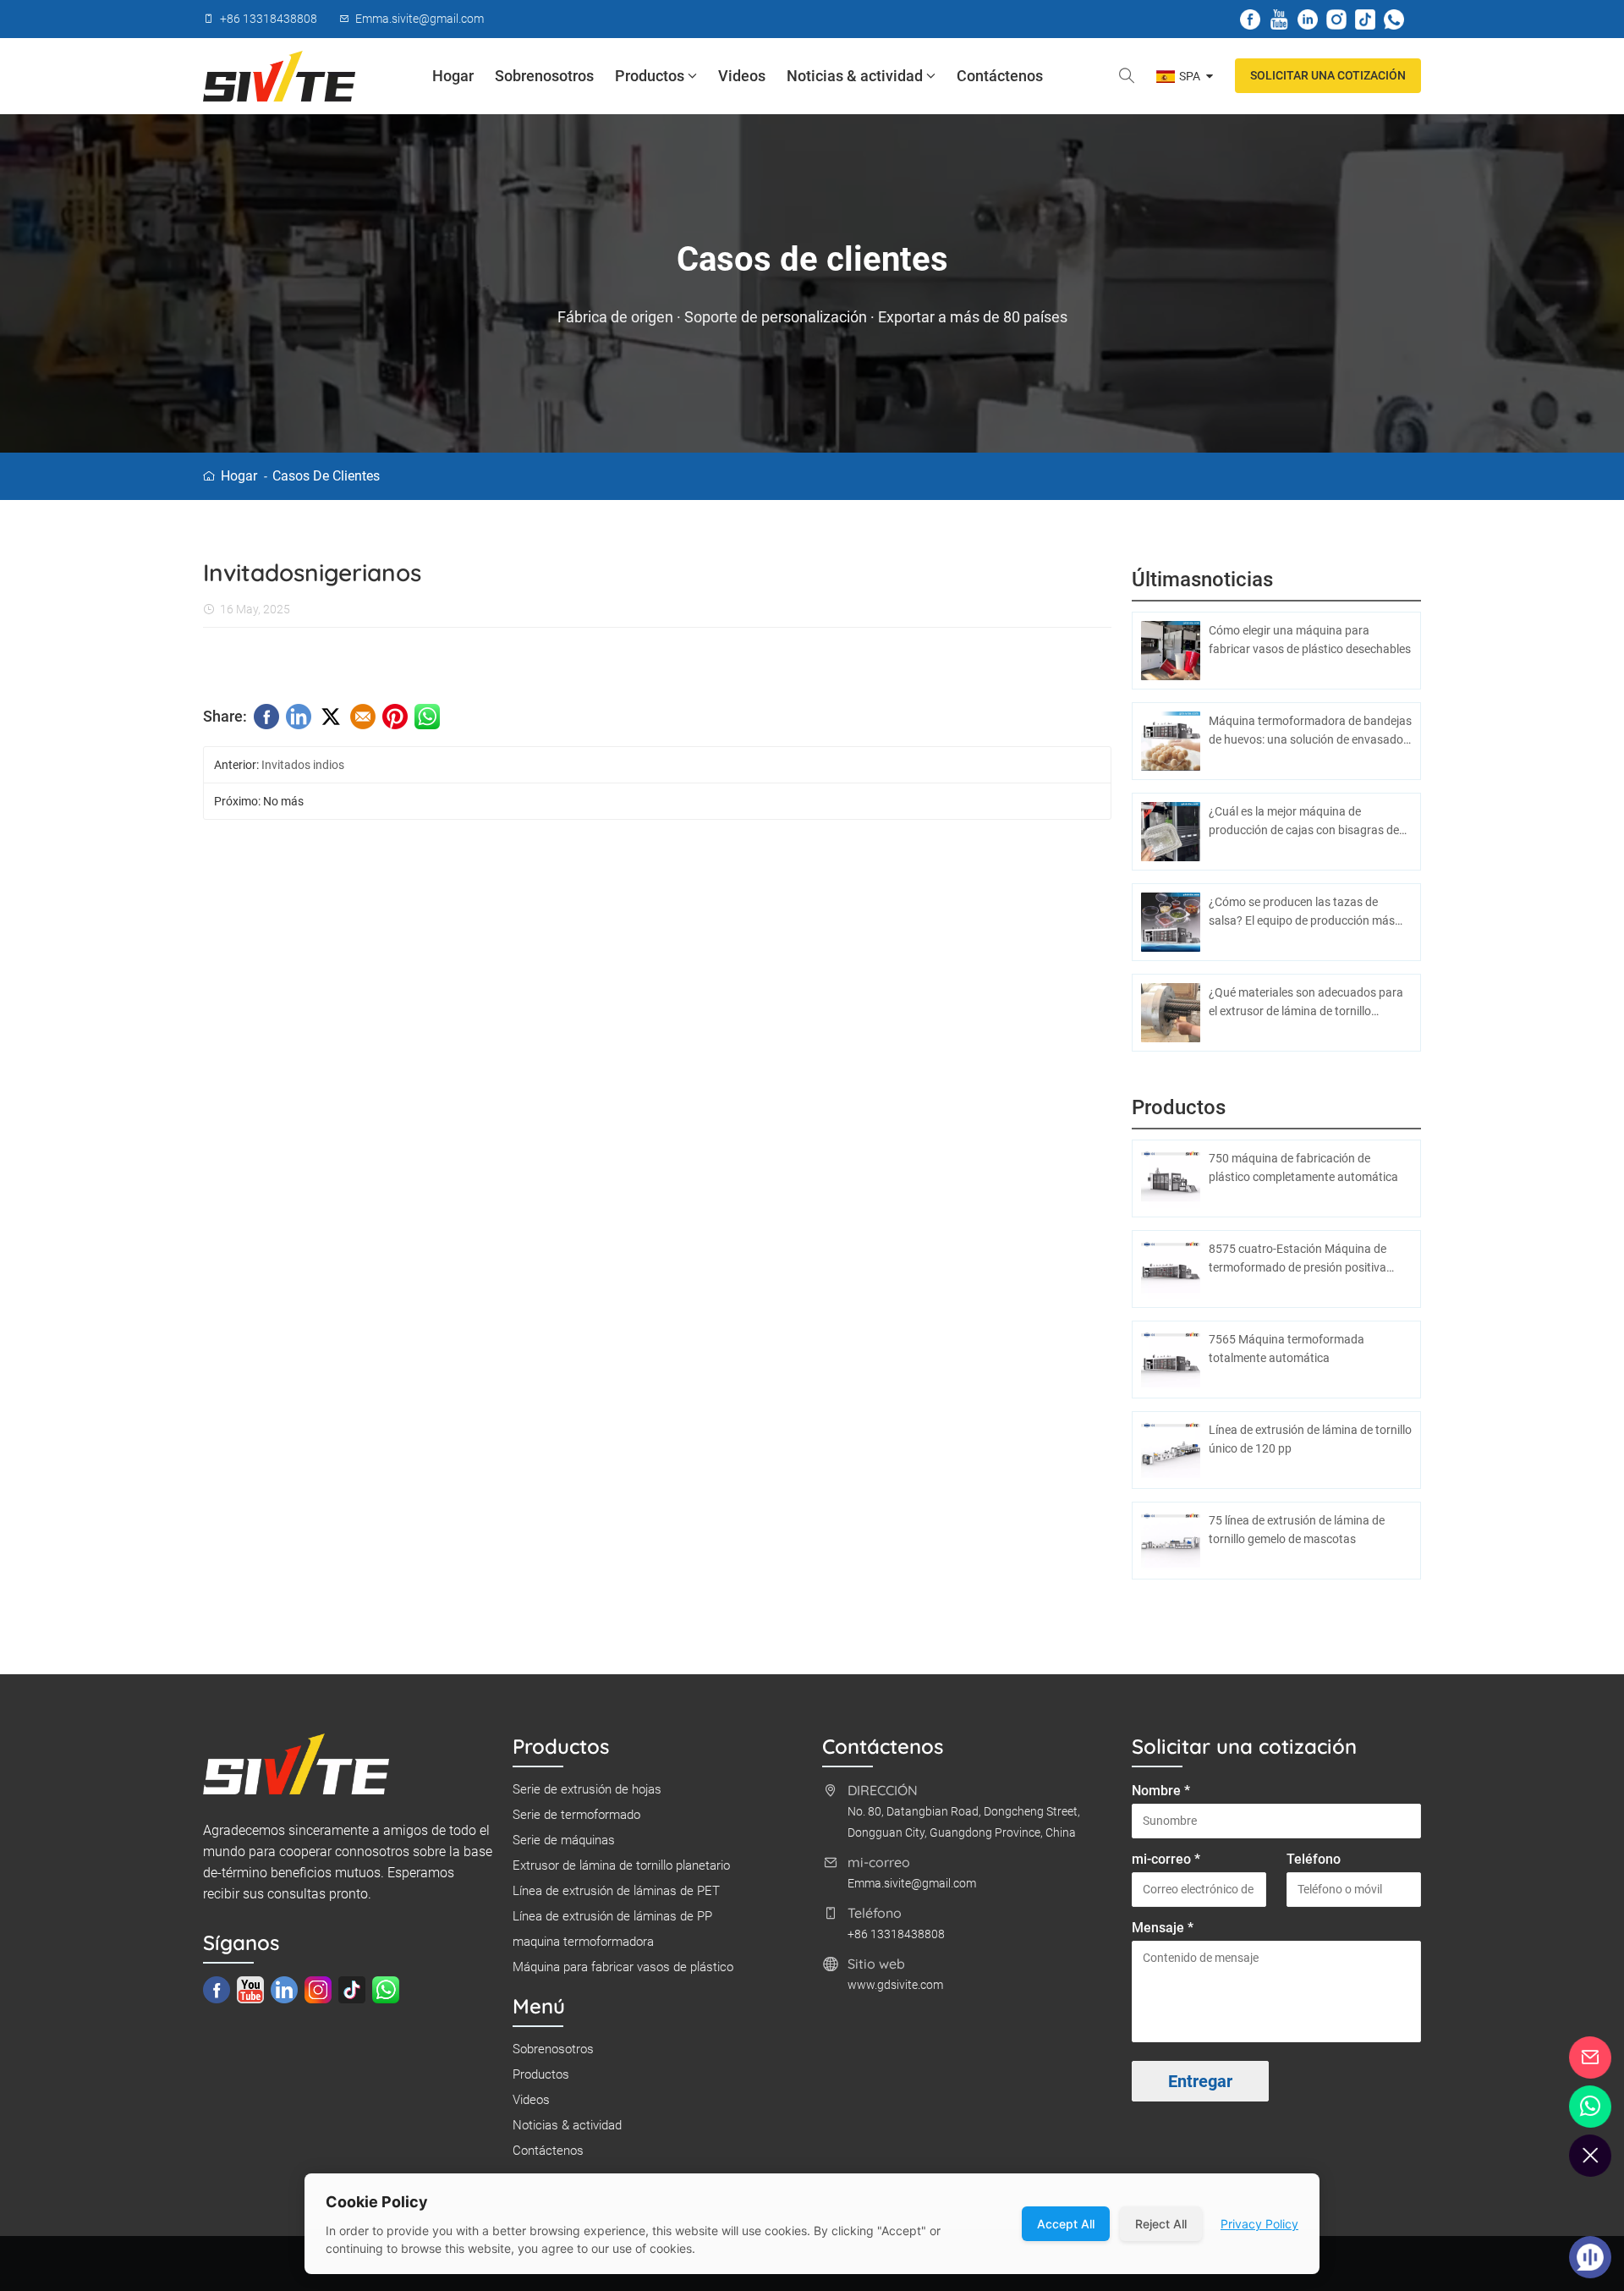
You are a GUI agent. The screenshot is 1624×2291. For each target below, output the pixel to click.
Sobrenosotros (544, 76)
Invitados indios (303, 765)
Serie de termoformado (576, 1815)
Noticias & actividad (855, 76)
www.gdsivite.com (895, 1985)
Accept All (1066, 2224)
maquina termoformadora (583, 1942)
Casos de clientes (326, 476)
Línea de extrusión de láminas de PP (612, 1916)
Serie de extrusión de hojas (587, 1789)
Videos (742, 76)
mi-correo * (1166, 1859)
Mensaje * (1163, 1928)
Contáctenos (1000, 76)
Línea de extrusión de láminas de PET (616, 1891)
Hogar (453, 76)
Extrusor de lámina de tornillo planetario (621, 1865)
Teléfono (1314, 1859)
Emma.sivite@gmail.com (912, 1883)
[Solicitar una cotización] (1591, 2058)
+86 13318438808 (896, 1934)
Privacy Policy (1259, 2224)
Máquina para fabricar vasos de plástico (623, 1967)
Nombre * (1161, 1791)
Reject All (1161, 2224)
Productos (650, 76)
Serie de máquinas (564, 1840)
